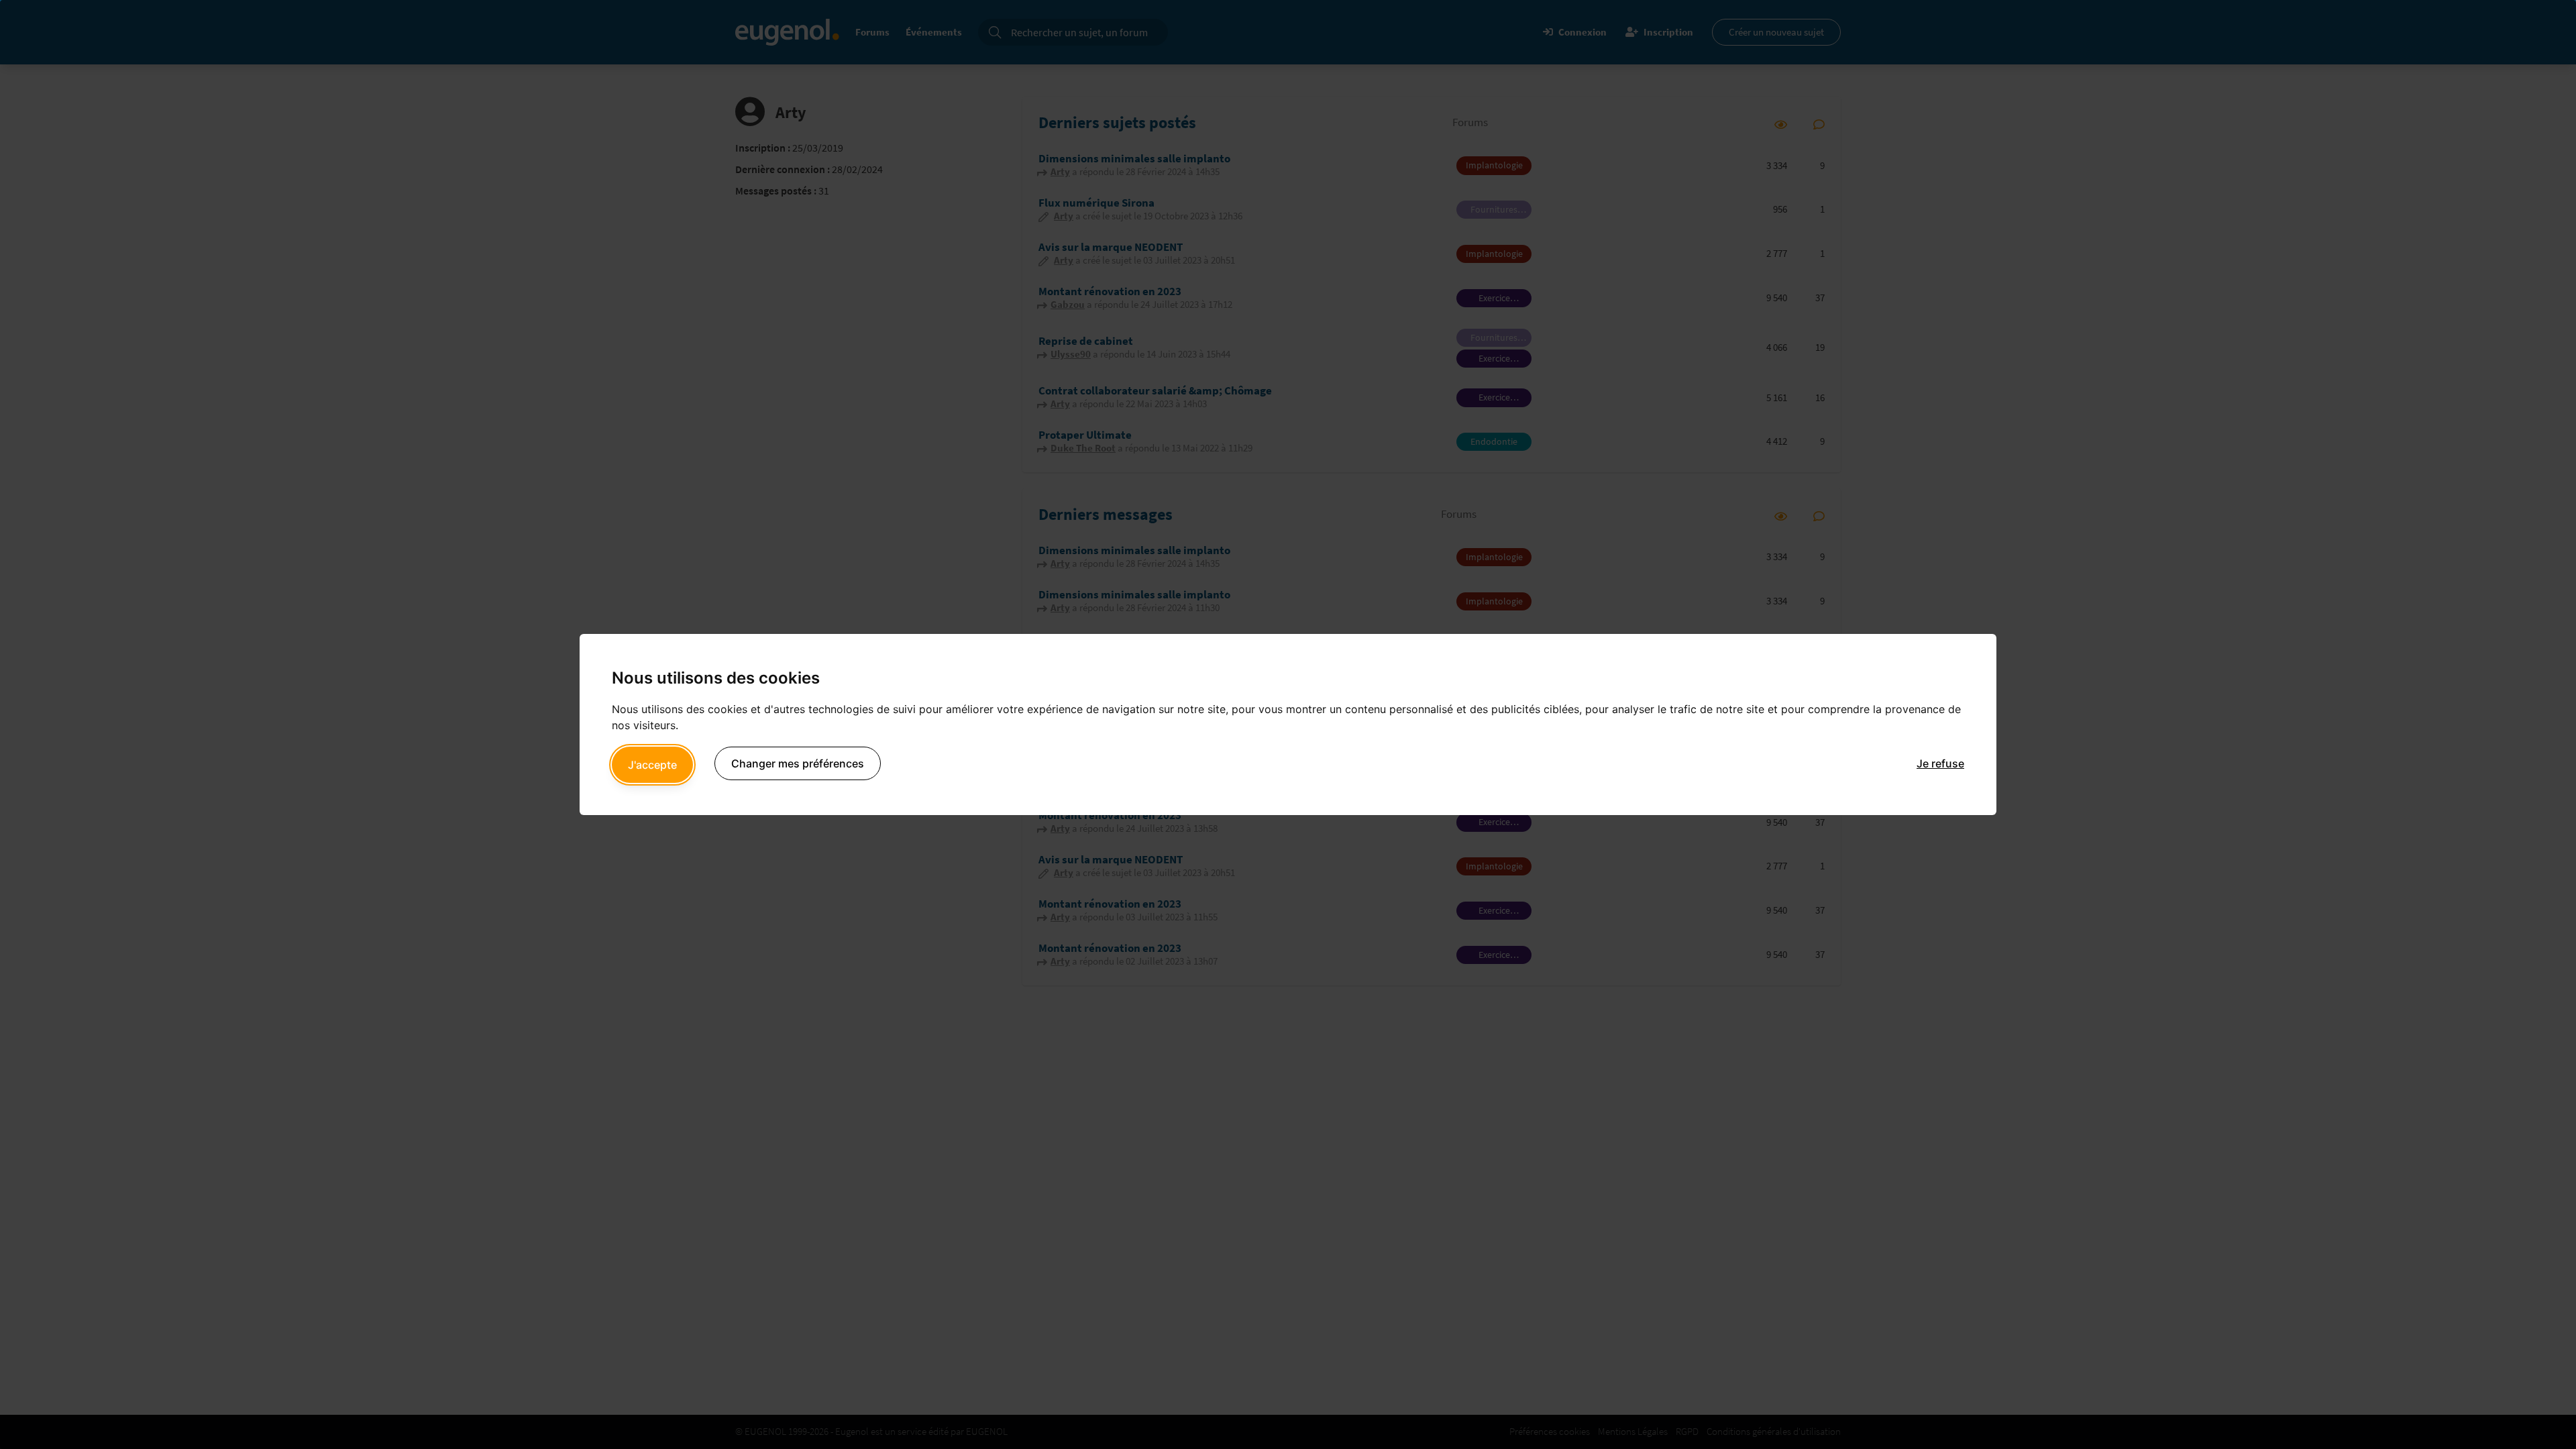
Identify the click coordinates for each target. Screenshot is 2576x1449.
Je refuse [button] (1940, 763)
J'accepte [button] (652, 765)
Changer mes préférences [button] (798, 763)
